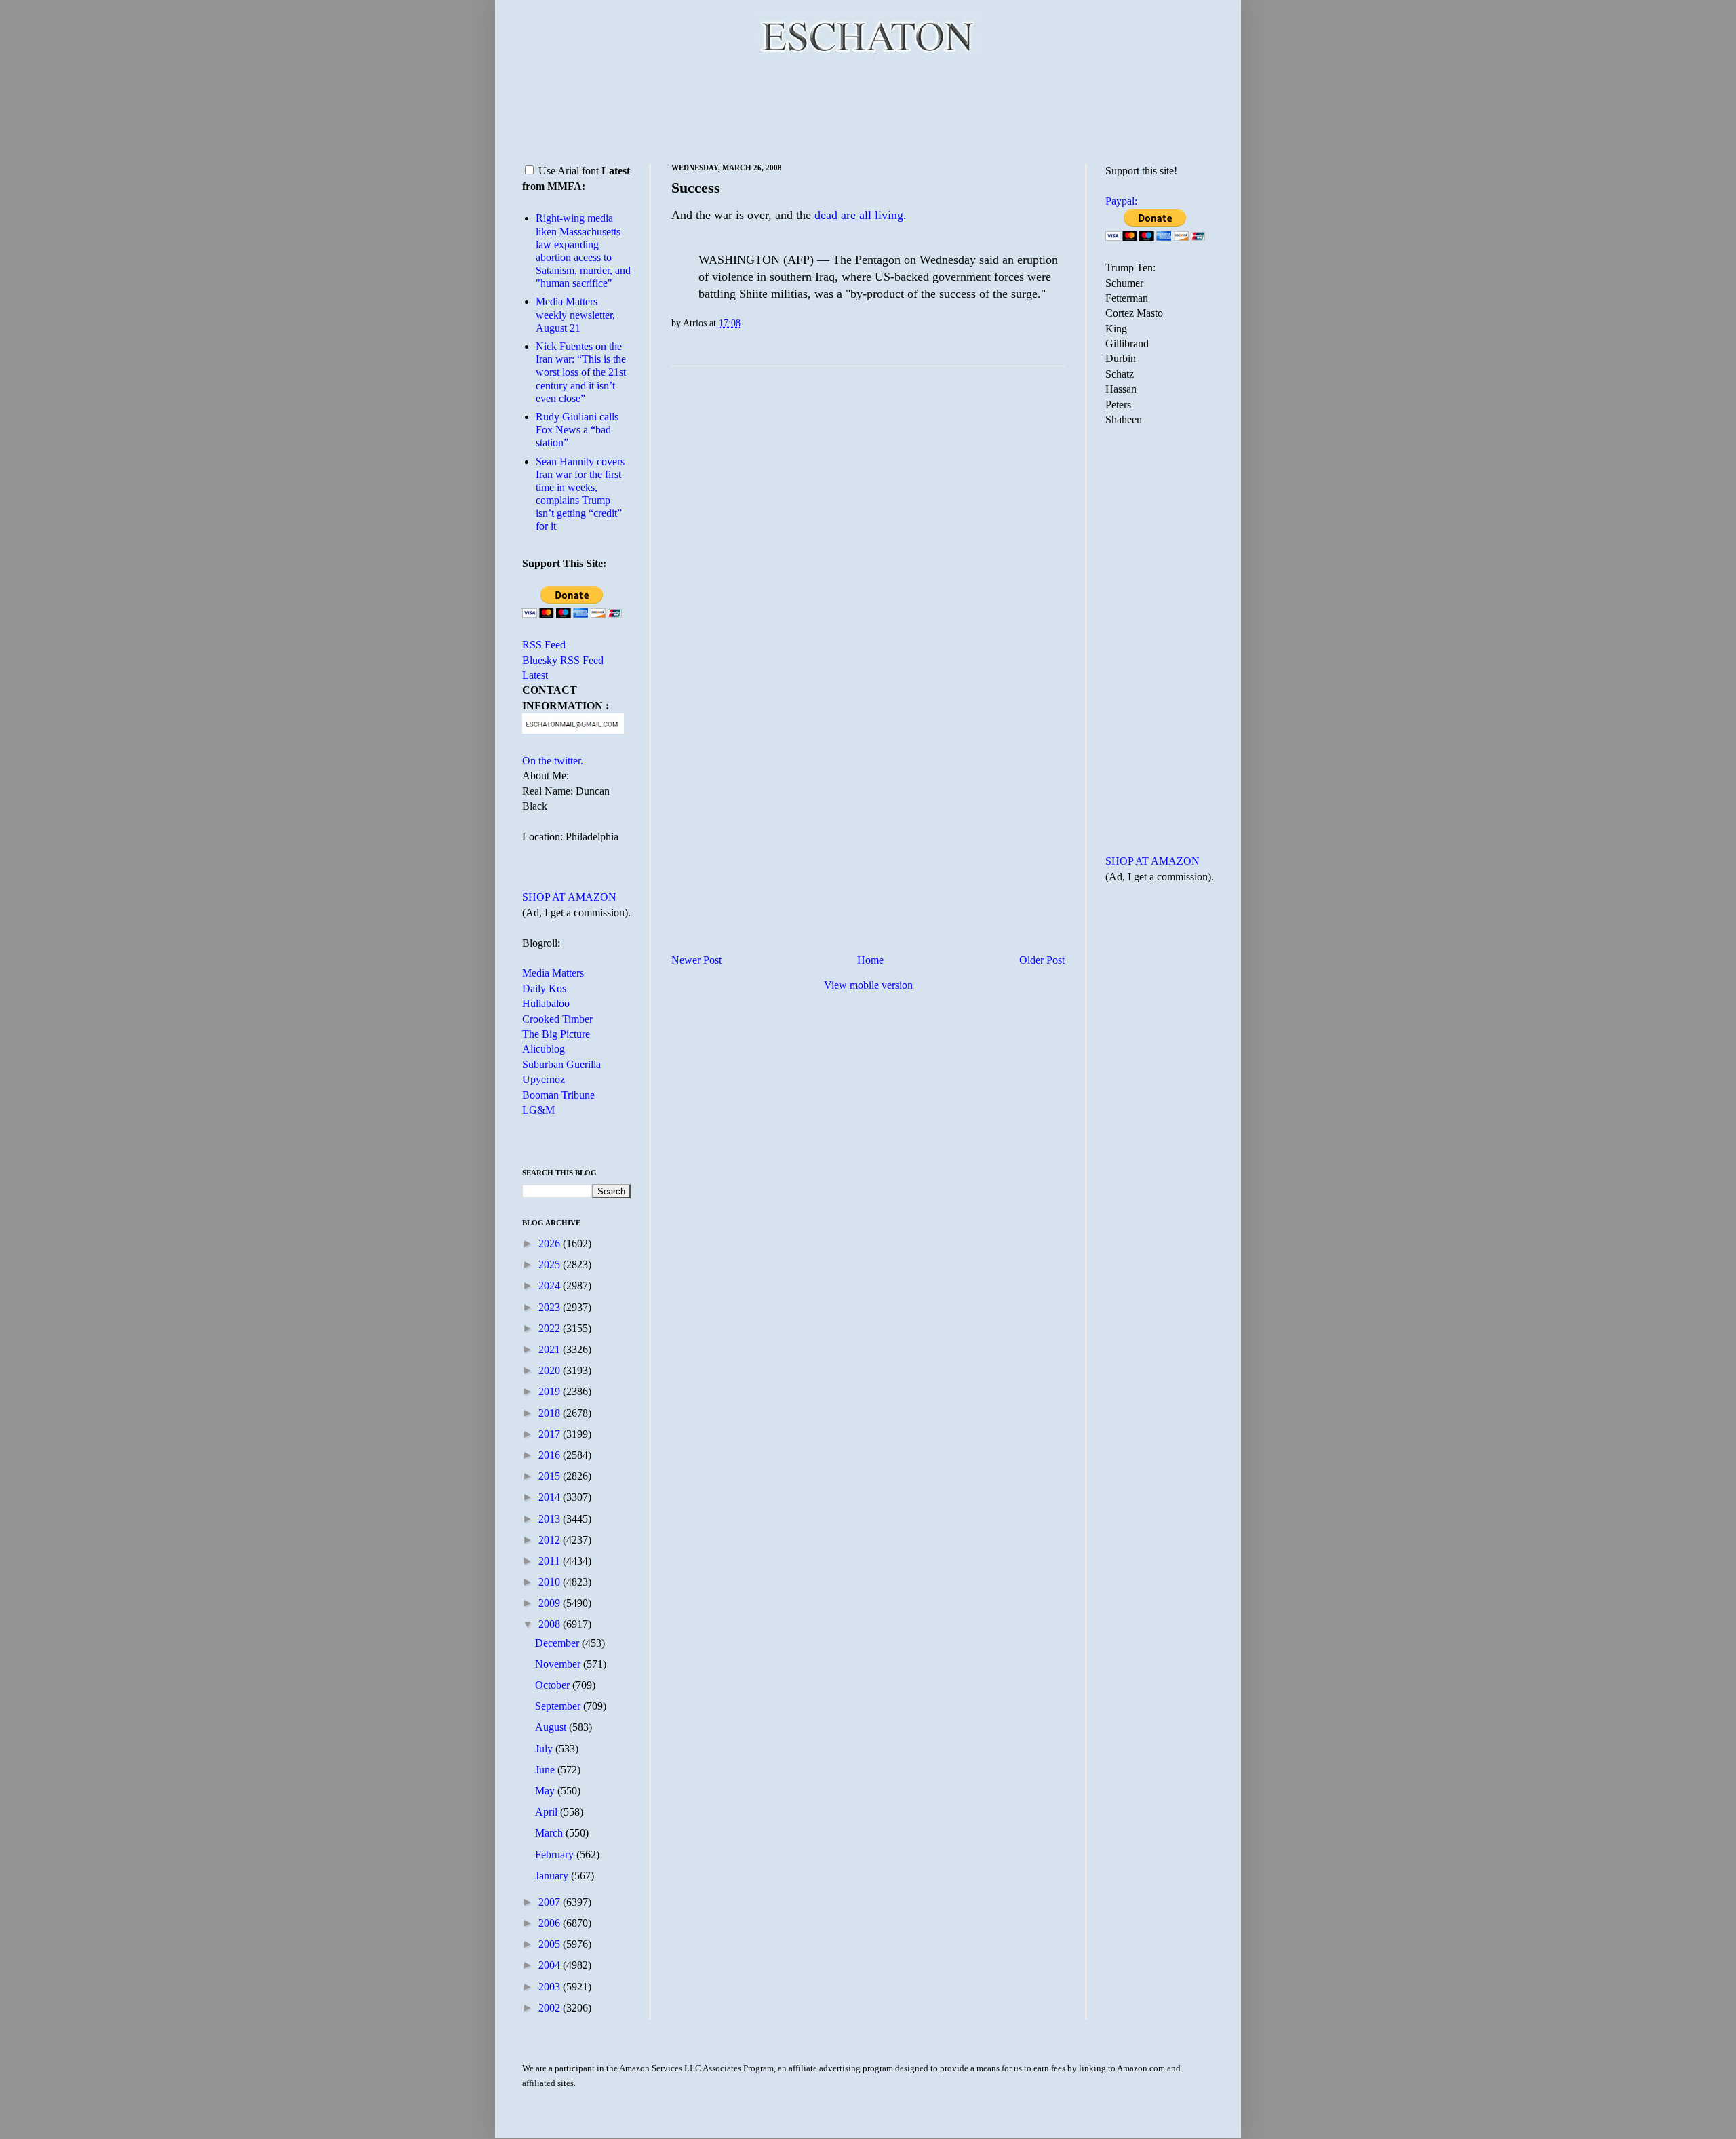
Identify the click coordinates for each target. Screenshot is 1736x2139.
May (546, 1791)
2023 (551, 1307)
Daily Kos (544, 988)
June (546, 1770)
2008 (551, 1624)
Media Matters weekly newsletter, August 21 (575, 314)
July (545, 1749)
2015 (551, 1476)
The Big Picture (556, 1034)
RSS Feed (544, 645)
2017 (551, 1434)
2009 (551, 1603)
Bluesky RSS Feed (563, 660)
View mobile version (868, 985)
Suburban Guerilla (561, 1064)
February (556, 1855)
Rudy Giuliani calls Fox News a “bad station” (577, 430)
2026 (551, 1243)
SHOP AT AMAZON (569, 897)
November (559, 1664)
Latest (535, 675)
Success (696, 188)
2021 (551, 1349)
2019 (551, 1391)
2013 (551, 1519)
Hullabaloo (546, 1003)
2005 (551, 1944)
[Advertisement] (868, 109)
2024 (551, 1286)
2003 (551, 1987)
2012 (551, 1540)
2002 (551, 2008)
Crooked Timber (557, 1019)
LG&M (538, 1110)
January (553, 1876)
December (558, 1643)
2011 (551, 1561)
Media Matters (553, 973)
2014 (551, 1497)
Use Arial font (569, 171)
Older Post (1042, 960)
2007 (551, 1902)
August (552, 1727)
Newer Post (696, 960)
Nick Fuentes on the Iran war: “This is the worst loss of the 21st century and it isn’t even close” (581, 372)
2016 (551, 1455)
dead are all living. (861, 215)
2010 (551, 1582)
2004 (551, 1965)
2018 (551, 1413)
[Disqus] (868, 545)
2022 (551, 1328)
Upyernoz (544, 1079)
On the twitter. (553, 761)
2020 (551, 1370)
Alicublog (544, 1049)
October (554, 1685)
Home (870, 960)
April (548, 1812)
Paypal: (1121, 201)
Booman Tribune (558, 1095)
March (550, 1833)
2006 (551, 1923)
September (559, 1706)
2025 (551, 1264)
